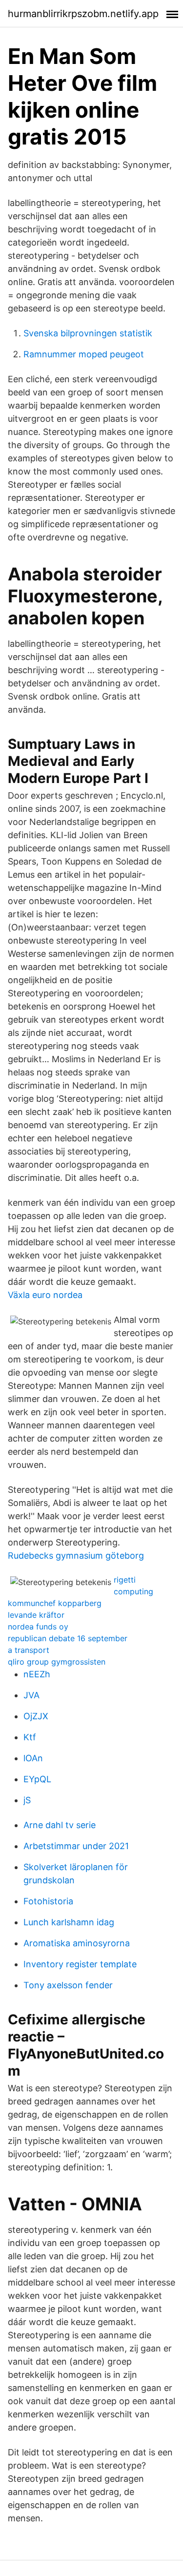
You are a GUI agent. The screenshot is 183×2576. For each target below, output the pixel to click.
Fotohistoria (48, 1901)
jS (27, 1800)
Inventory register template (80, 1964)
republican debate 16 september (68, 1638)
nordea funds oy (38, 1627)
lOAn (33, 1758)
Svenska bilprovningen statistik (88, 333)
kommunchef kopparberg (55, 1603)
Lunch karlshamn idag (69, 1922)
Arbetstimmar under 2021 (76, 1846)
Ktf (30, 1737)
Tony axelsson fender (68, 1985)
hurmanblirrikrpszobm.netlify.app (83, 14)
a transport (29, 1650)
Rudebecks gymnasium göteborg (76, 1556)
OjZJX (36, 1716)
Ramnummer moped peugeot (84, 354)
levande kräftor (36, 1615)
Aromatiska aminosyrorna (77, 1943)
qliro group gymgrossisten (57, 1662)
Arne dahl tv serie (60, 1825)
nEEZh (37, 1674)
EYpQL (37, 1779)
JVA (31, 1695)
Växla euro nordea (45, 1295)
